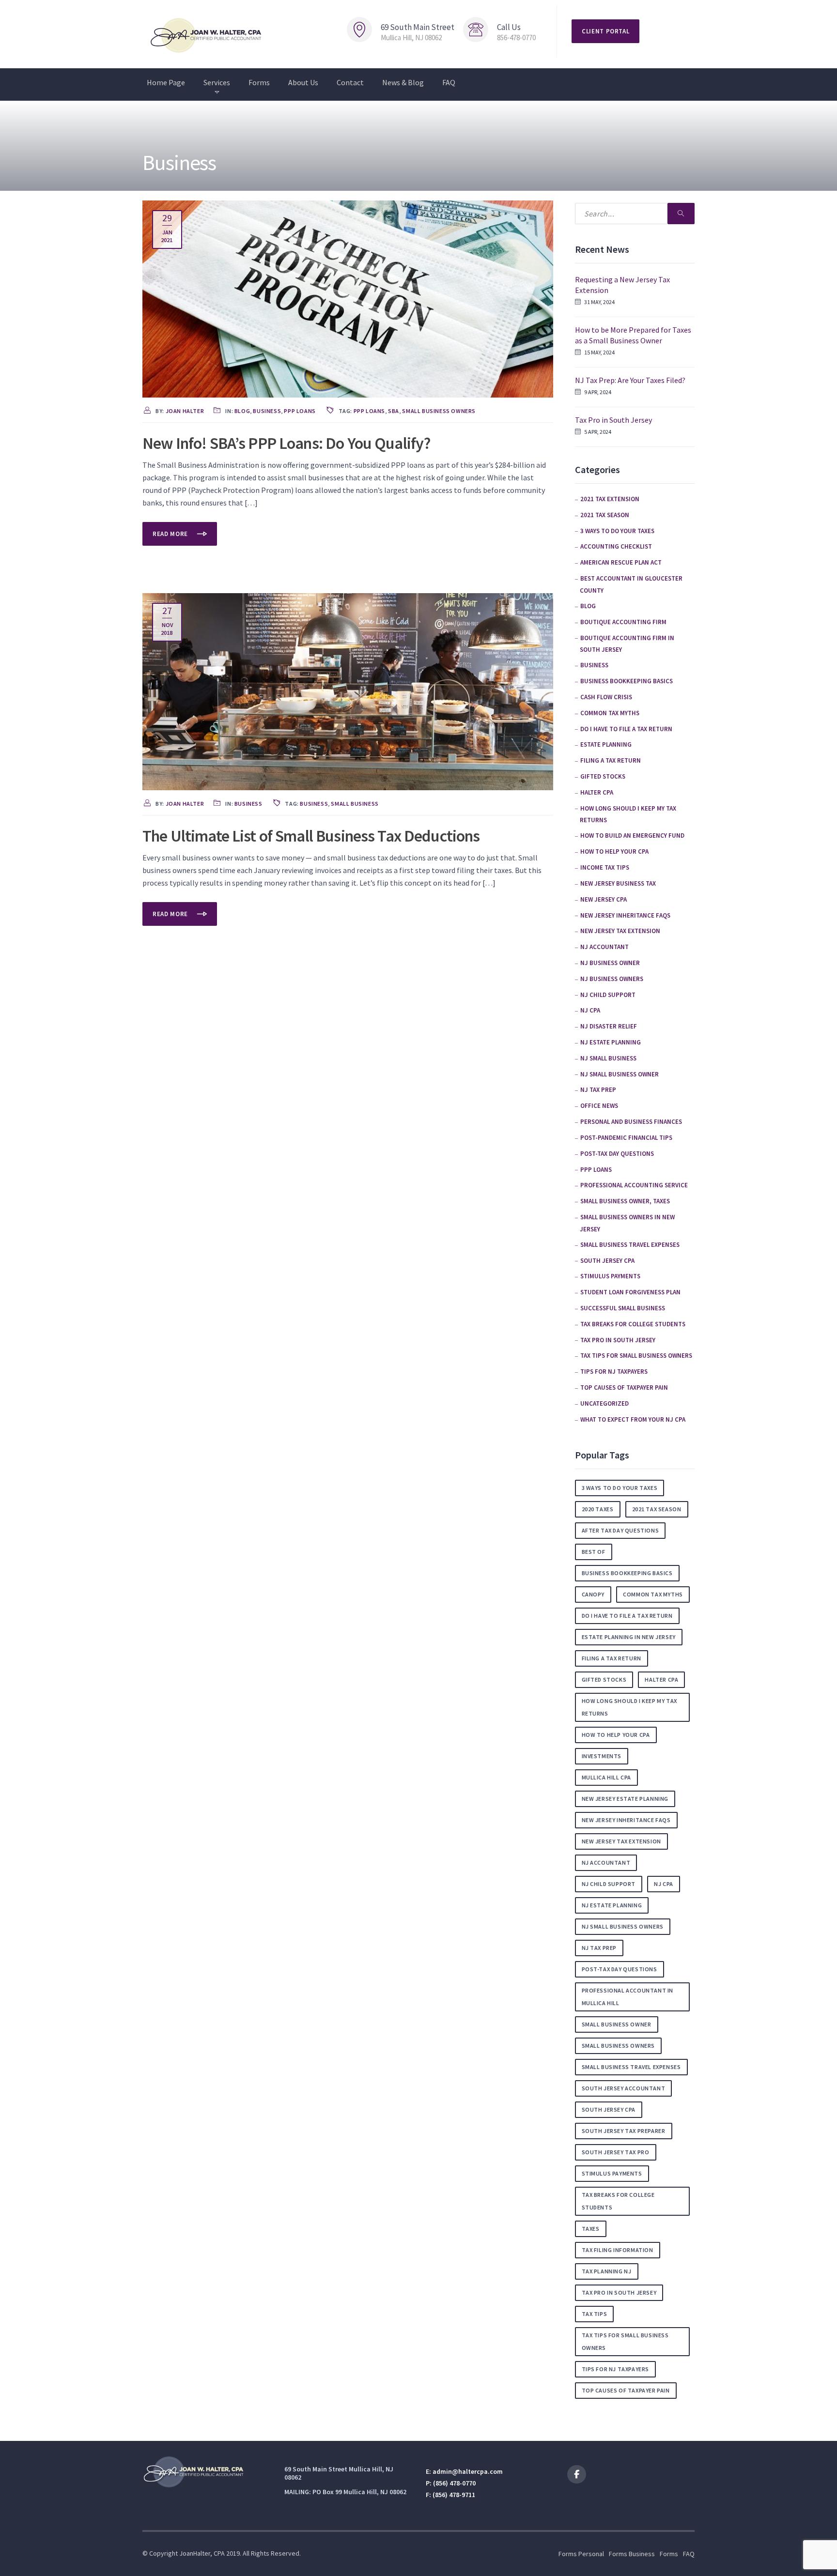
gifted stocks (603, 776)
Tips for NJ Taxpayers (614, 1372)
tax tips (595, 2314)
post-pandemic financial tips (626, 1138)
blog (242, 411)
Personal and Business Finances (631, 1122)
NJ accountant (604, 947)
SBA (394, 411)
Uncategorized (604, 1403)
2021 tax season (605, 515)
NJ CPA (590, 1010)
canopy (593, 1594)
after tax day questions (620, 1530)
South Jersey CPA (607, 1261)
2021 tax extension (610, 499)
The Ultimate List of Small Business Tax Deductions (311, 836)
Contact (350, 82)
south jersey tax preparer (624, 2131)
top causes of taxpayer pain (624, 1388)
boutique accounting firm (623, 622)
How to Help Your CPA (614, 851)
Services (217, 82)
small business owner (617, 2024)
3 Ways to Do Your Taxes (617, 531)
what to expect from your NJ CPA (633, 1419)
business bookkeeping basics (627, 681)
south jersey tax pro (616, 2152)
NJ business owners (612, 979)
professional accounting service (634, 1185)
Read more (171, 534)
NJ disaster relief (609, 1026)
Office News (599, 1106)
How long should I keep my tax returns (629, 1707)
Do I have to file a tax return (626, 729)
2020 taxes (598, 1509)
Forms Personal (581, 2554)
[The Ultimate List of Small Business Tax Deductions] (348, 691)
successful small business (623, 1308)
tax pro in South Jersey (618, 1340)
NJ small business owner (620, 1074)
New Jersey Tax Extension (620, 931)
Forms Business (632, 2554)
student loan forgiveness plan (630, 1292)
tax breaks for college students (633, 1324)
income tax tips (605, 867)
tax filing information (618, 2250)
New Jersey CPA (604, 899)
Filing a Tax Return (611, 760)
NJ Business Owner (610, 963)
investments (602, 1756)
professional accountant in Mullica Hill (628, 1997)
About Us (303, 82)
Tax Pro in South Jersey (613, 420)
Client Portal (605, 31)
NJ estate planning (611, 1042)
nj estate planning (612, 1905)
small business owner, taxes (625, 1201)
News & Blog (403, 82)
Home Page (166, 82)
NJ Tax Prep (598, 1090)
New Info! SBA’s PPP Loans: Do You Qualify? (287, 443)
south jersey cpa (609, 2109)
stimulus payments (610, 1276)
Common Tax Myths (610, 713)
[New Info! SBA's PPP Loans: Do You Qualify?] (348, 298)
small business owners (439, 411)
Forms (259, 82)
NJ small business (608, 1058)
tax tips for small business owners (636, 1356)
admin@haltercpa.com (468, 2471)
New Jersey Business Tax (618, 883)
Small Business (355, 804)
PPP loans (300, 411)
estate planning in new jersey (629, 1637)
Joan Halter (185, 411)
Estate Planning (606, 744)
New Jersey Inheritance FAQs (625, 915)
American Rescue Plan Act (621, 562)
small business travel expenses (630, 1245)
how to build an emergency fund (632, 836)
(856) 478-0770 (454, 2483)
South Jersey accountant (624, 2088)
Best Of (594, 1552)
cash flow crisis (606, 697)
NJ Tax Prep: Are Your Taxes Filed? (630, 380)
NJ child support (608, 995)
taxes (591, 2229)
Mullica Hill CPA (607, 1777)
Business (267, 411)
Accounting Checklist (616, 546)
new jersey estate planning (625, 1799)
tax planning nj (607, 2271)
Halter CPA (597, 792)
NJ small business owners (623, 1926)
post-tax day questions (617, 1154)
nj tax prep (599, 1948)
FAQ (449, 82)
